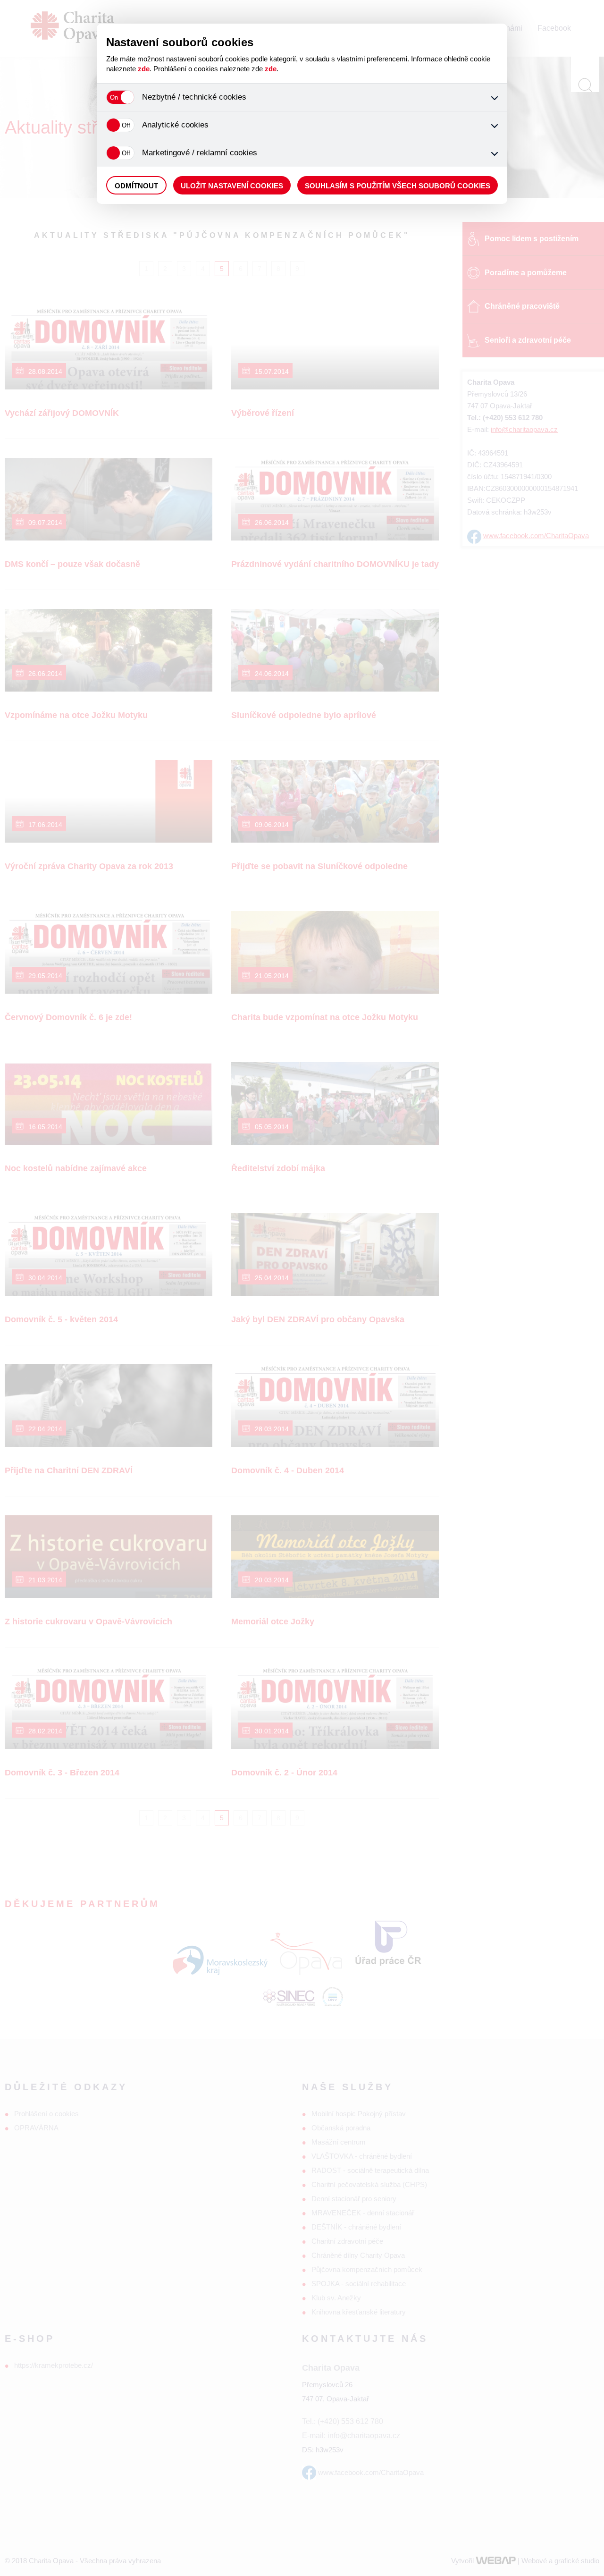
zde (144, 69)
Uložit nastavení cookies (232, 186)
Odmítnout (136, 186)
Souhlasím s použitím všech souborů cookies (398, 186)
